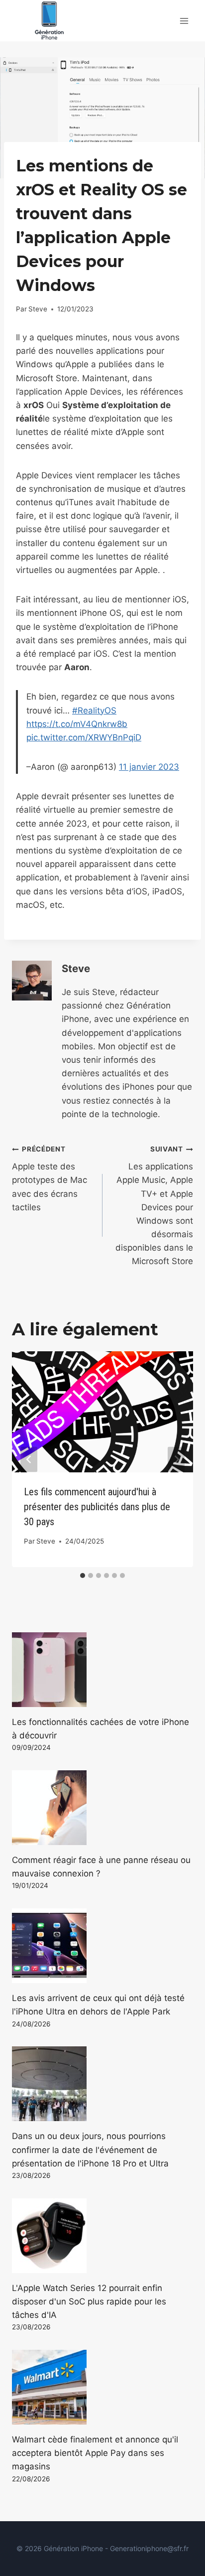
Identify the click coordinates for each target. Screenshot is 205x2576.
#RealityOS (94, 711)
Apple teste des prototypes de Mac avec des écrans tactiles (50, 1178)
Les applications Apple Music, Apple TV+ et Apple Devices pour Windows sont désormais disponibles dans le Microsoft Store (154, 1206)
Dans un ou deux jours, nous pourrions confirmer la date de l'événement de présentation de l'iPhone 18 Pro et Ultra (90, 2149)
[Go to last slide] (29, 1459)
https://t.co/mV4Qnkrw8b (77, 724)
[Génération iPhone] (49, 21)
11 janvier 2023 (149, 767)
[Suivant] (176, 1459)
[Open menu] (184, 21)
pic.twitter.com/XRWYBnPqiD (84, 737)
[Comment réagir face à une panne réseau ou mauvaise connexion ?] (102, 1808)
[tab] (83, 1575)
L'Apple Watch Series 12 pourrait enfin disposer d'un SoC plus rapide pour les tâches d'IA (89, 2301)
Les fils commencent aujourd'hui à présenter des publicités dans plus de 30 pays (97, 1507)
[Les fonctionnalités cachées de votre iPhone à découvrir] (102, 1670)
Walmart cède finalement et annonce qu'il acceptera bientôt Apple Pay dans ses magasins (95, 2453)
